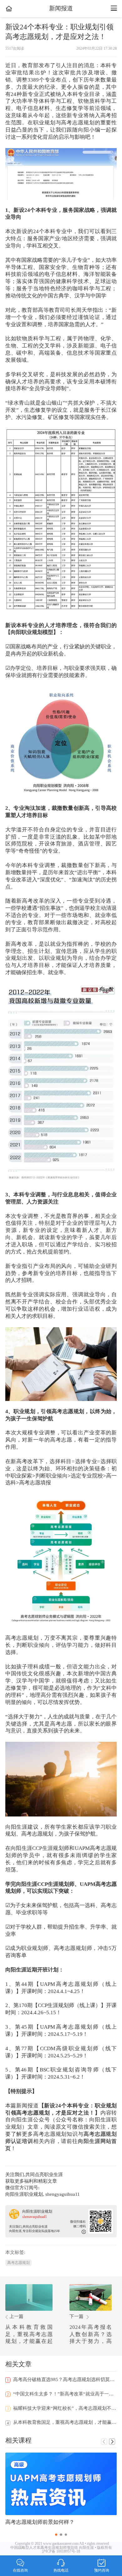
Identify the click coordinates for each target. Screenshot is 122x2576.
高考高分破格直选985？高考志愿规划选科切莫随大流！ (62, 2380)
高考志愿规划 (18, 2263)
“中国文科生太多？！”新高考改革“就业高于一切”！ (62, 2394)
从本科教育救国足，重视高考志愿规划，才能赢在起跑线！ (62, 2422)
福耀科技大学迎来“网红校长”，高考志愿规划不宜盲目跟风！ (62, 2408)
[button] (112, 2442)
